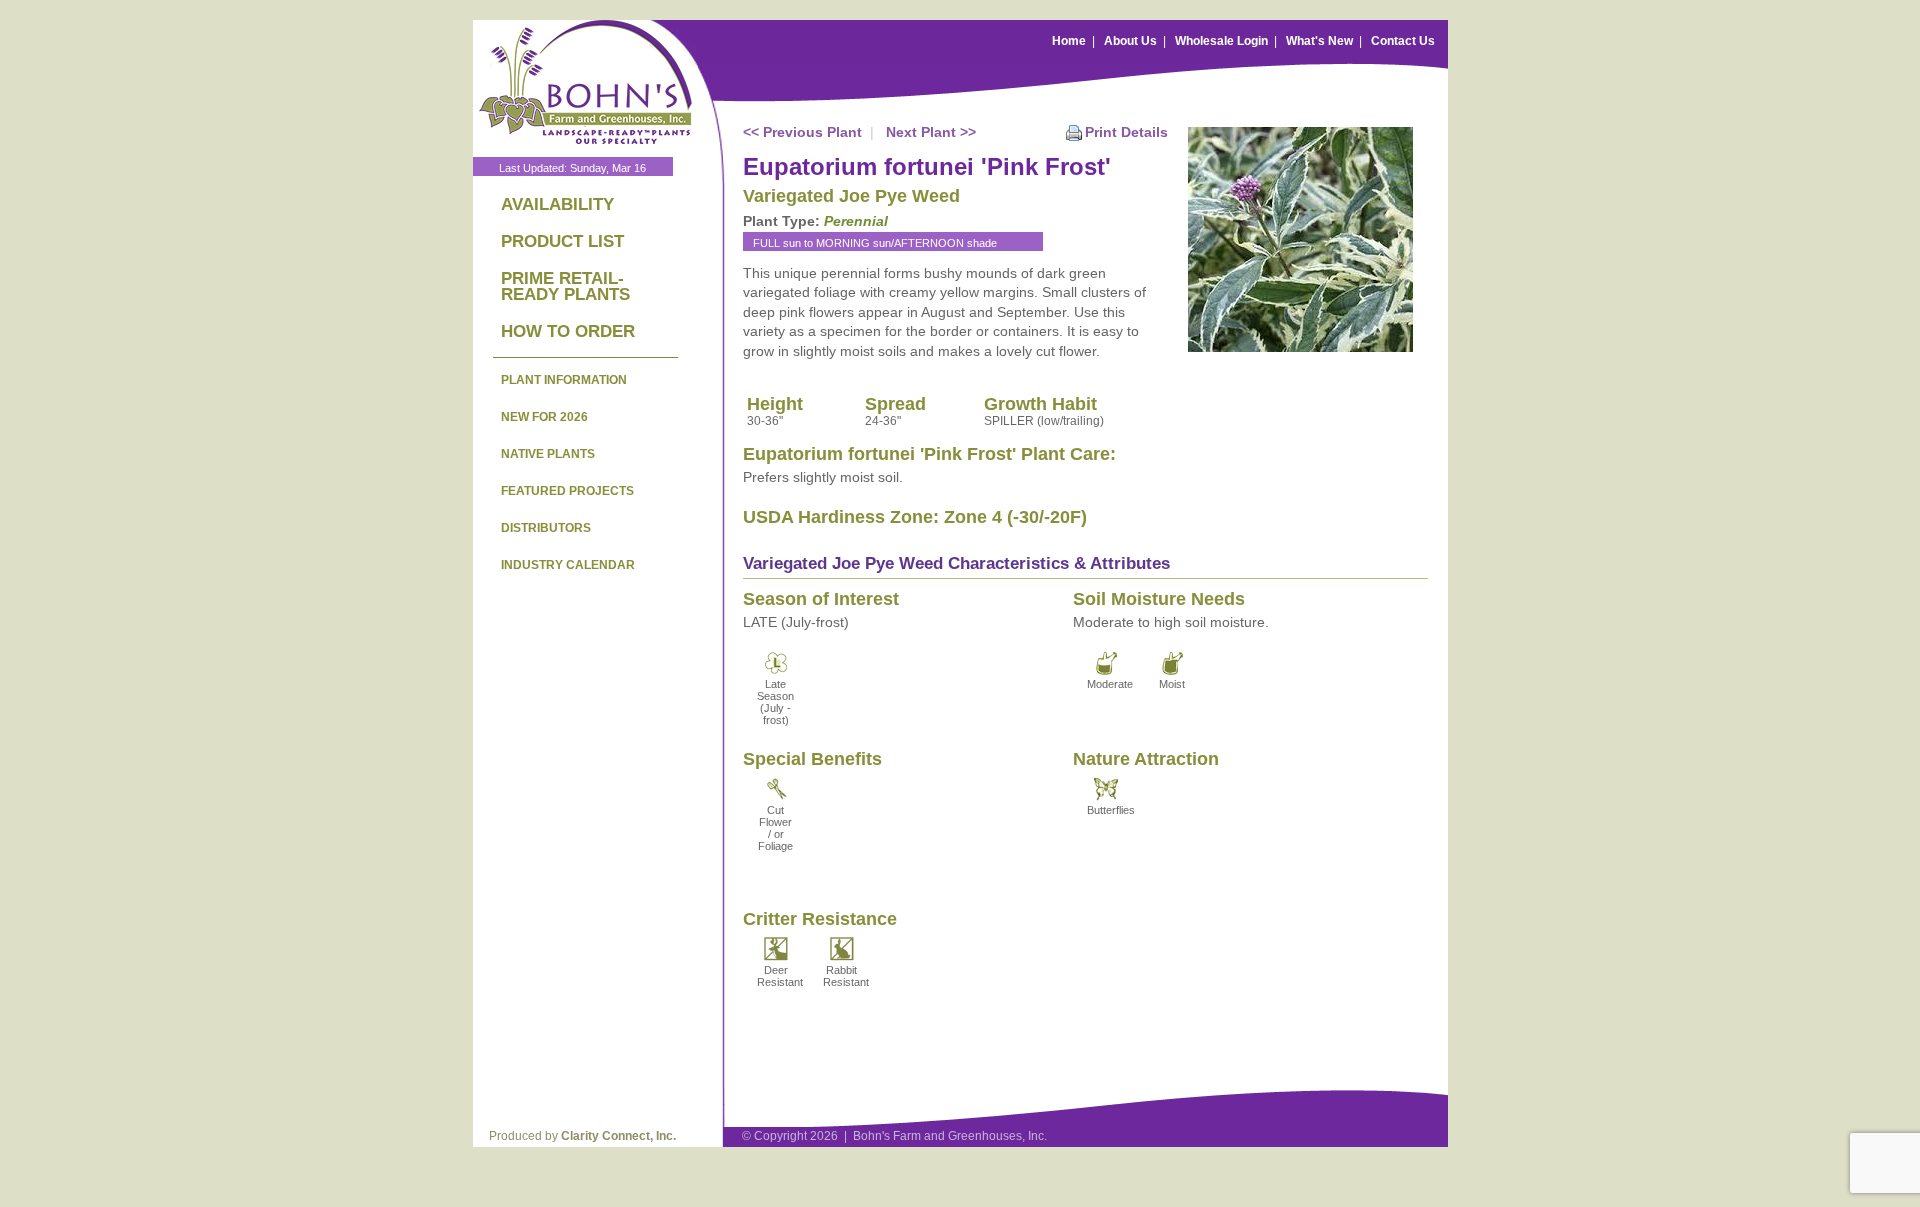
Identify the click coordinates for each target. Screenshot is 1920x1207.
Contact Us (1403, 41)
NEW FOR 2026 (544, 417)
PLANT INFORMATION (564, 380)
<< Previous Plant (802, 132)
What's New (1319, 41)
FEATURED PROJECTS (567, 491)
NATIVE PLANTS (548, 454)
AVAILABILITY (557, 204)
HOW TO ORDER (568, 331)
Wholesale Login (1221, 41)
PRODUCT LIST (562, 241)
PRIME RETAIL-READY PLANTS (565, 286)
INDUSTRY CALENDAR (568, 565)
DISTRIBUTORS (546, 528)
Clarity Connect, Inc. (618, 1136)
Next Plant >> (931, 132)
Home (1069, 41)
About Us (1130, 41)
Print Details (1126, 132)
